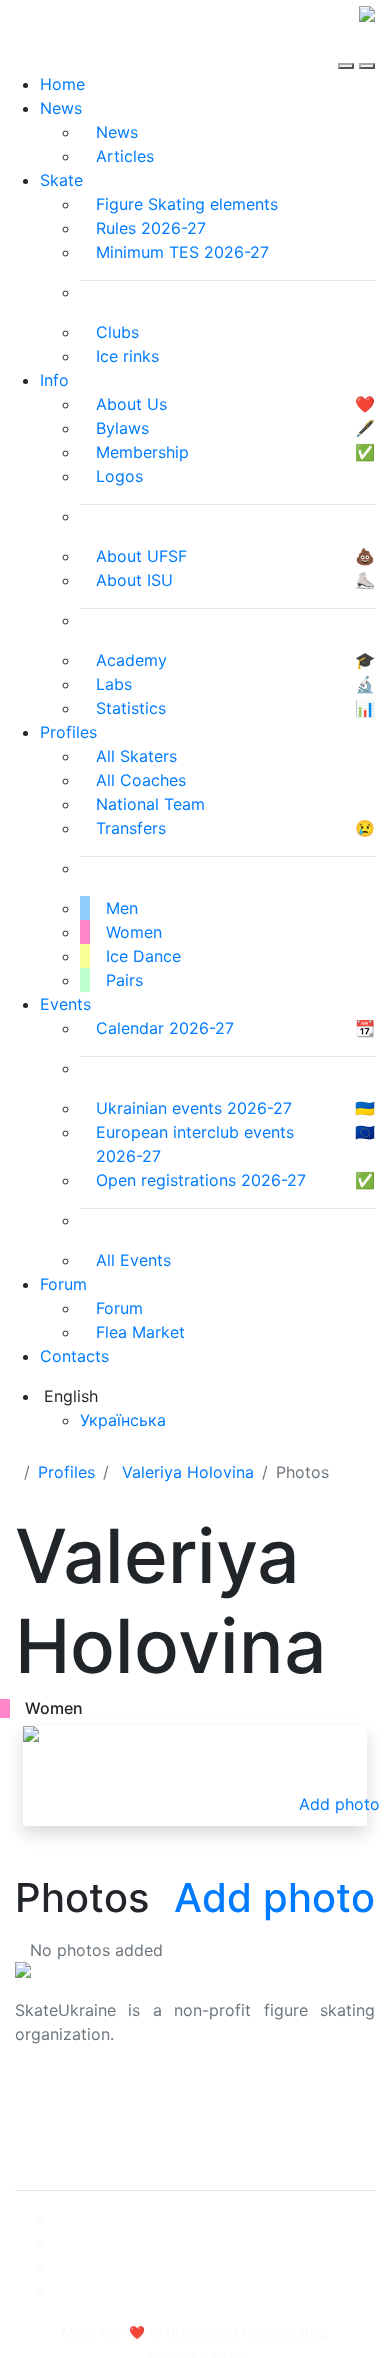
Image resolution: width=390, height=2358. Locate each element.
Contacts (74, 1356)
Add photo (274, 1897)
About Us (50, 2098)
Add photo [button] (339, 1804)
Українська (123, 1420)
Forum (63, 1284)
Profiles (68, 732)
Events (65, 1004)
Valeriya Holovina (188, 1472)
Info (54, 380)
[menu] (348, 48)
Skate (61, 180)
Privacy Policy (68, 2122)
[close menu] (367, 48)
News (61, 108)
